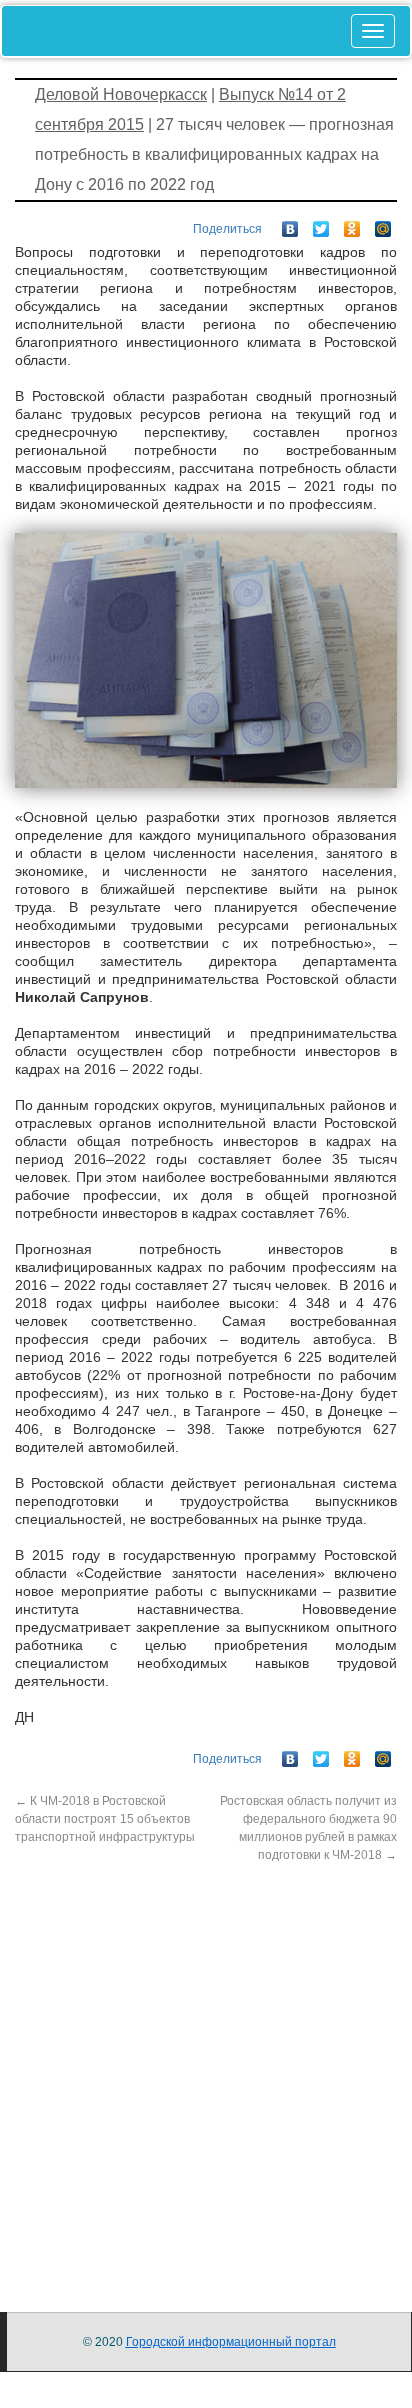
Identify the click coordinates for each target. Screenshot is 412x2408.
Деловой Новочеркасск (121, 94)
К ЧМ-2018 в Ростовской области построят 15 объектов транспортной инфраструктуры (105, 1819)
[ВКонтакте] (290, 224)
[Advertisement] (206, 2070)
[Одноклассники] (352, 224)
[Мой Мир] (383, 224)
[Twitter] (321, 224)
